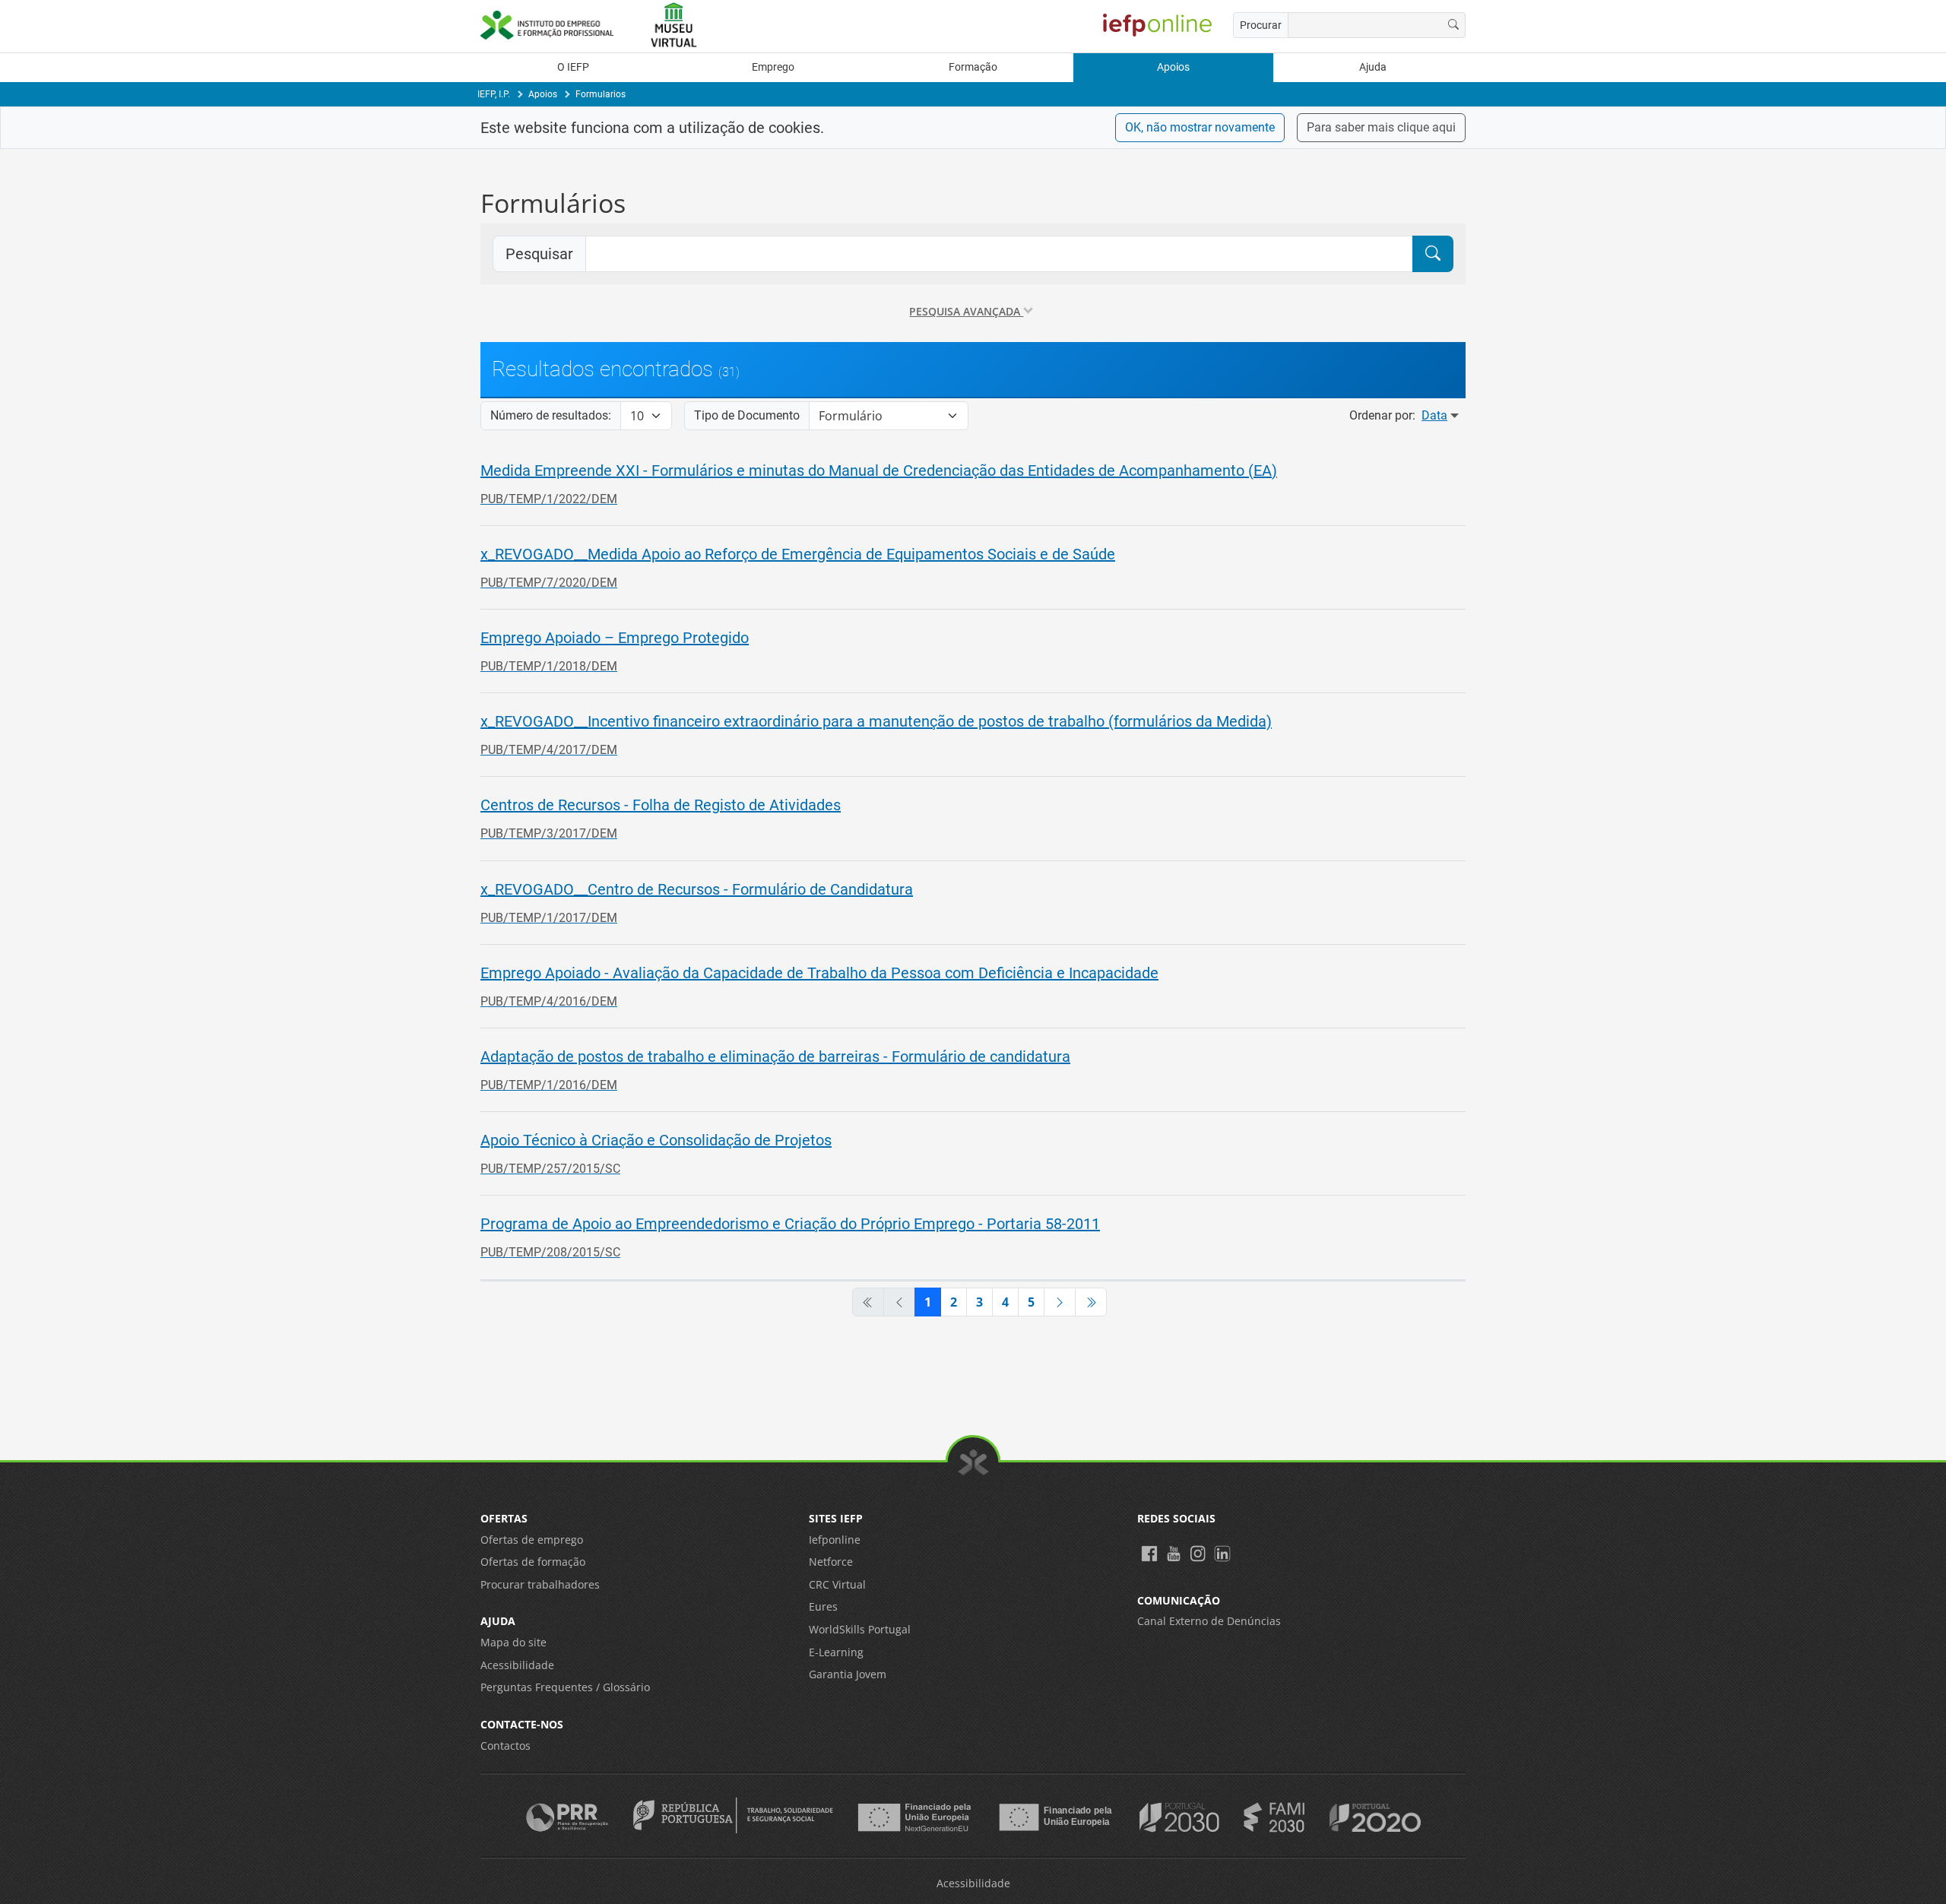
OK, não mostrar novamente (1200, 127)
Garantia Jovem (848, 1674)
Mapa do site (513, 1642)
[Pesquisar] (1433, 254)
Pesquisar (539, 254)
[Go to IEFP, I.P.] (555, 25)
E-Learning (836, 1652)
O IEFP (573, 67)
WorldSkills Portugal (860, 1629)
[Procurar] (1454, 25)
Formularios (601, 94)
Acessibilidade (517, 1665)
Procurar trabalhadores (540, 1584)
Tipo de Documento (747, 415)
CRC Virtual (837, 1584)
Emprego (773, 67)
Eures (823, 1606)
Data (1434, 415)
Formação (973, 67)
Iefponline (835, 1540)
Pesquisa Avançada (966, 311)
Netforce (831, 1562)
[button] (973, 484)
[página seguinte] (1060, 1302)
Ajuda (1373, 67)
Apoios (1173, 67)
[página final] (1091, 1302)
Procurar (1261, 25)
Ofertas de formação (533, 1562)
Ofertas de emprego (532, 1540)
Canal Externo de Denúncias (1209, 1621)
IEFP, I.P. (494, 94)
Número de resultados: (551, 415)
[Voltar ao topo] (973, 1463)
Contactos (506, 1746)
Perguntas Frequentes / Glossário (565, 1687)
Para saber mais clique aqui (1381, 127)
